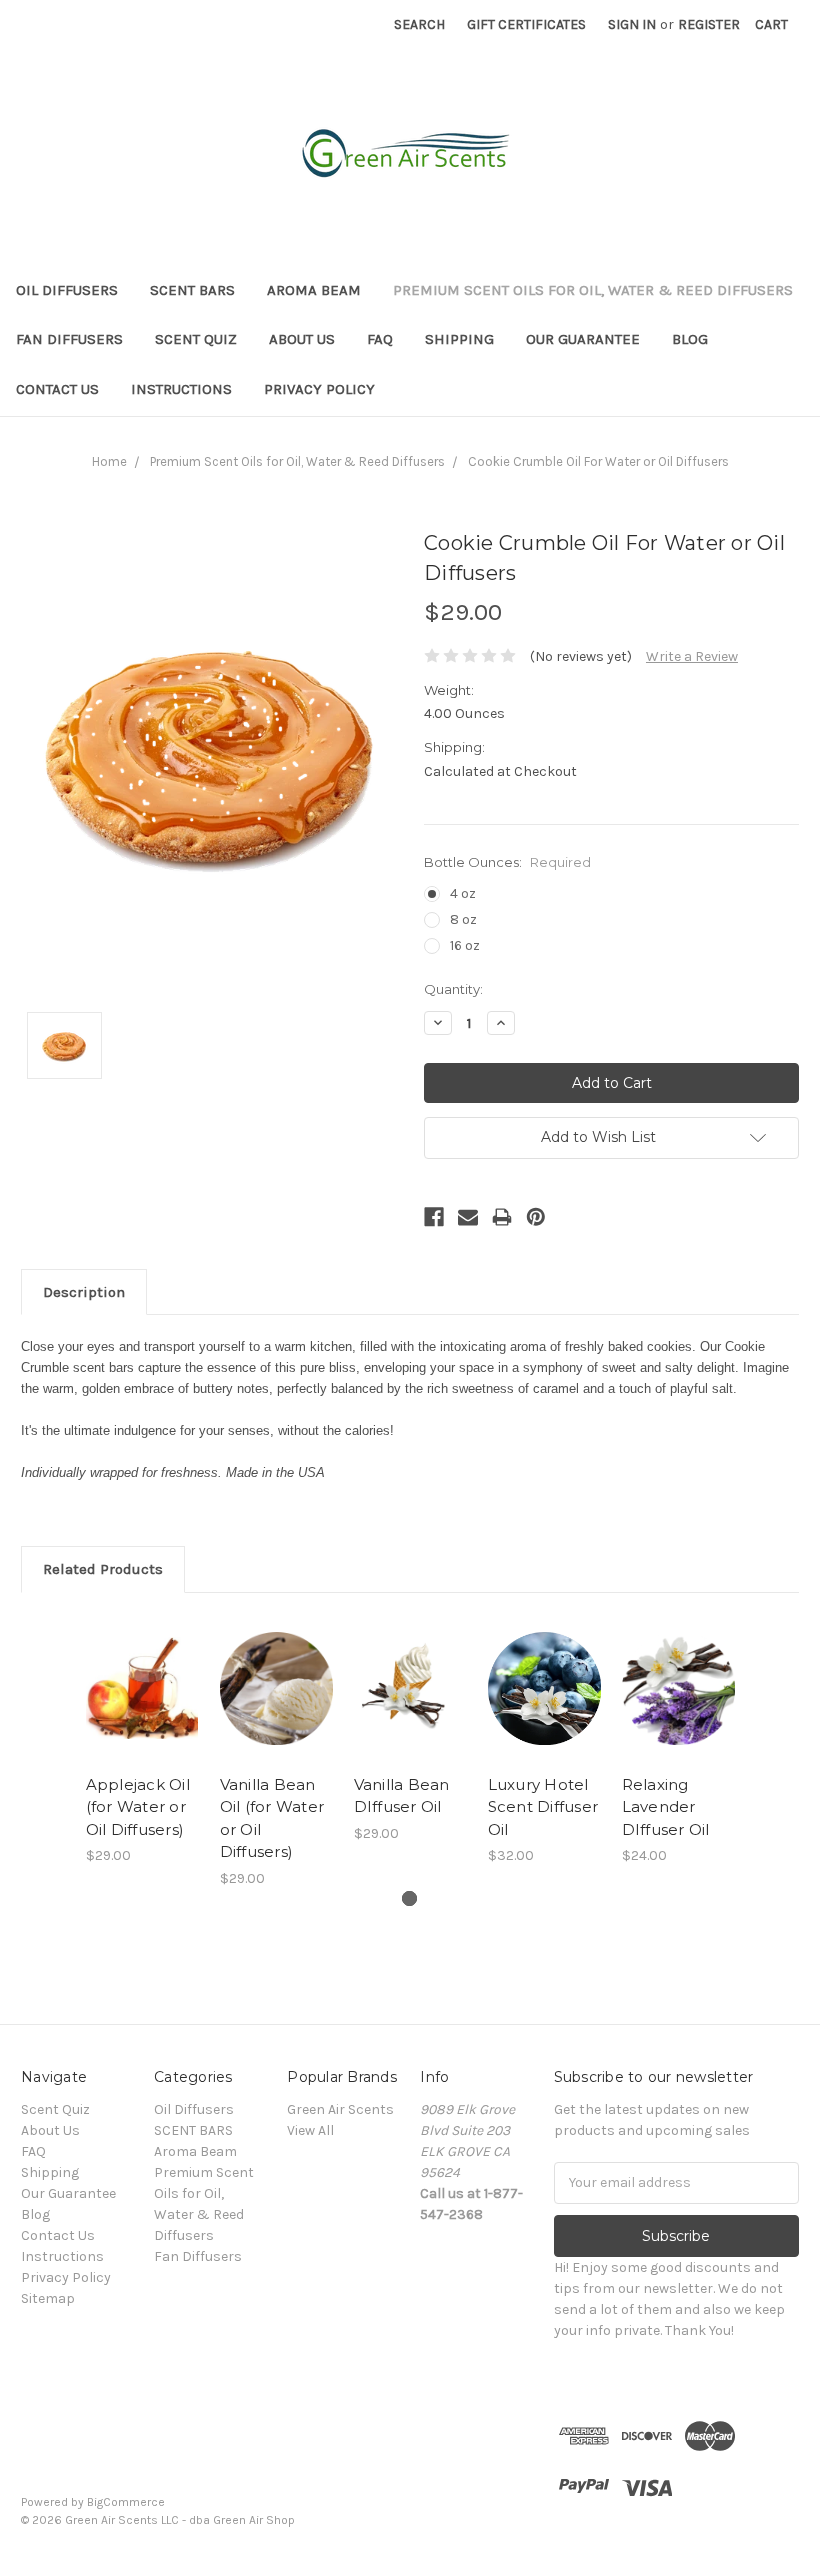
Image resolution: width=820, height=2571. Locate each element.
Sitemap (48, 2298)
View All (310, 2130)
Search (419, 24)
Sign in (632, 24)
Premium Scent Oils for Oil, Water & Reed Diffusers (593, 290)
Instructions (181, 389)
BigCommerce (126, 2502)
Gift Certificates (526, 24)
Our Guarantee (583, 339)
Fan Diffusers (69, 339)
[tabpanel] (142, 1740)
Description (84, 1292)
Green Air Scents (340, 2109)
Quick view (142, 1664)
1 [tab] (409, 1898)
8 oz (463, 919)
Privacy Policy (319, 389)
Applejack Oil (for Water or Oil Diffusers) (138, 1807)
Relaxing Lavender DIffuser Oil (666, 1807)
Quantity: (453, 989)
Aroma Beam (314, 290)
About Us (302, 339)
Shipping (459, 339)
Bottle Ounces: (507, 862)
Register (709, 24)
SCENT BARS (192, 290)
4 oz (463, 893)
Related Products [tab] (103, 1569)
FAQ (380, 339)
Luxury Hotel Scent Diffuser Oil (543, 1807)
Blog (690, 339)
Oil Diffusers (67, 290)
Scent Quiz (196, 339)
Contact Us (57, 389)
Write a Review (692, 656)
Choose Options (142, 1713)
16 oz (465, 945)
